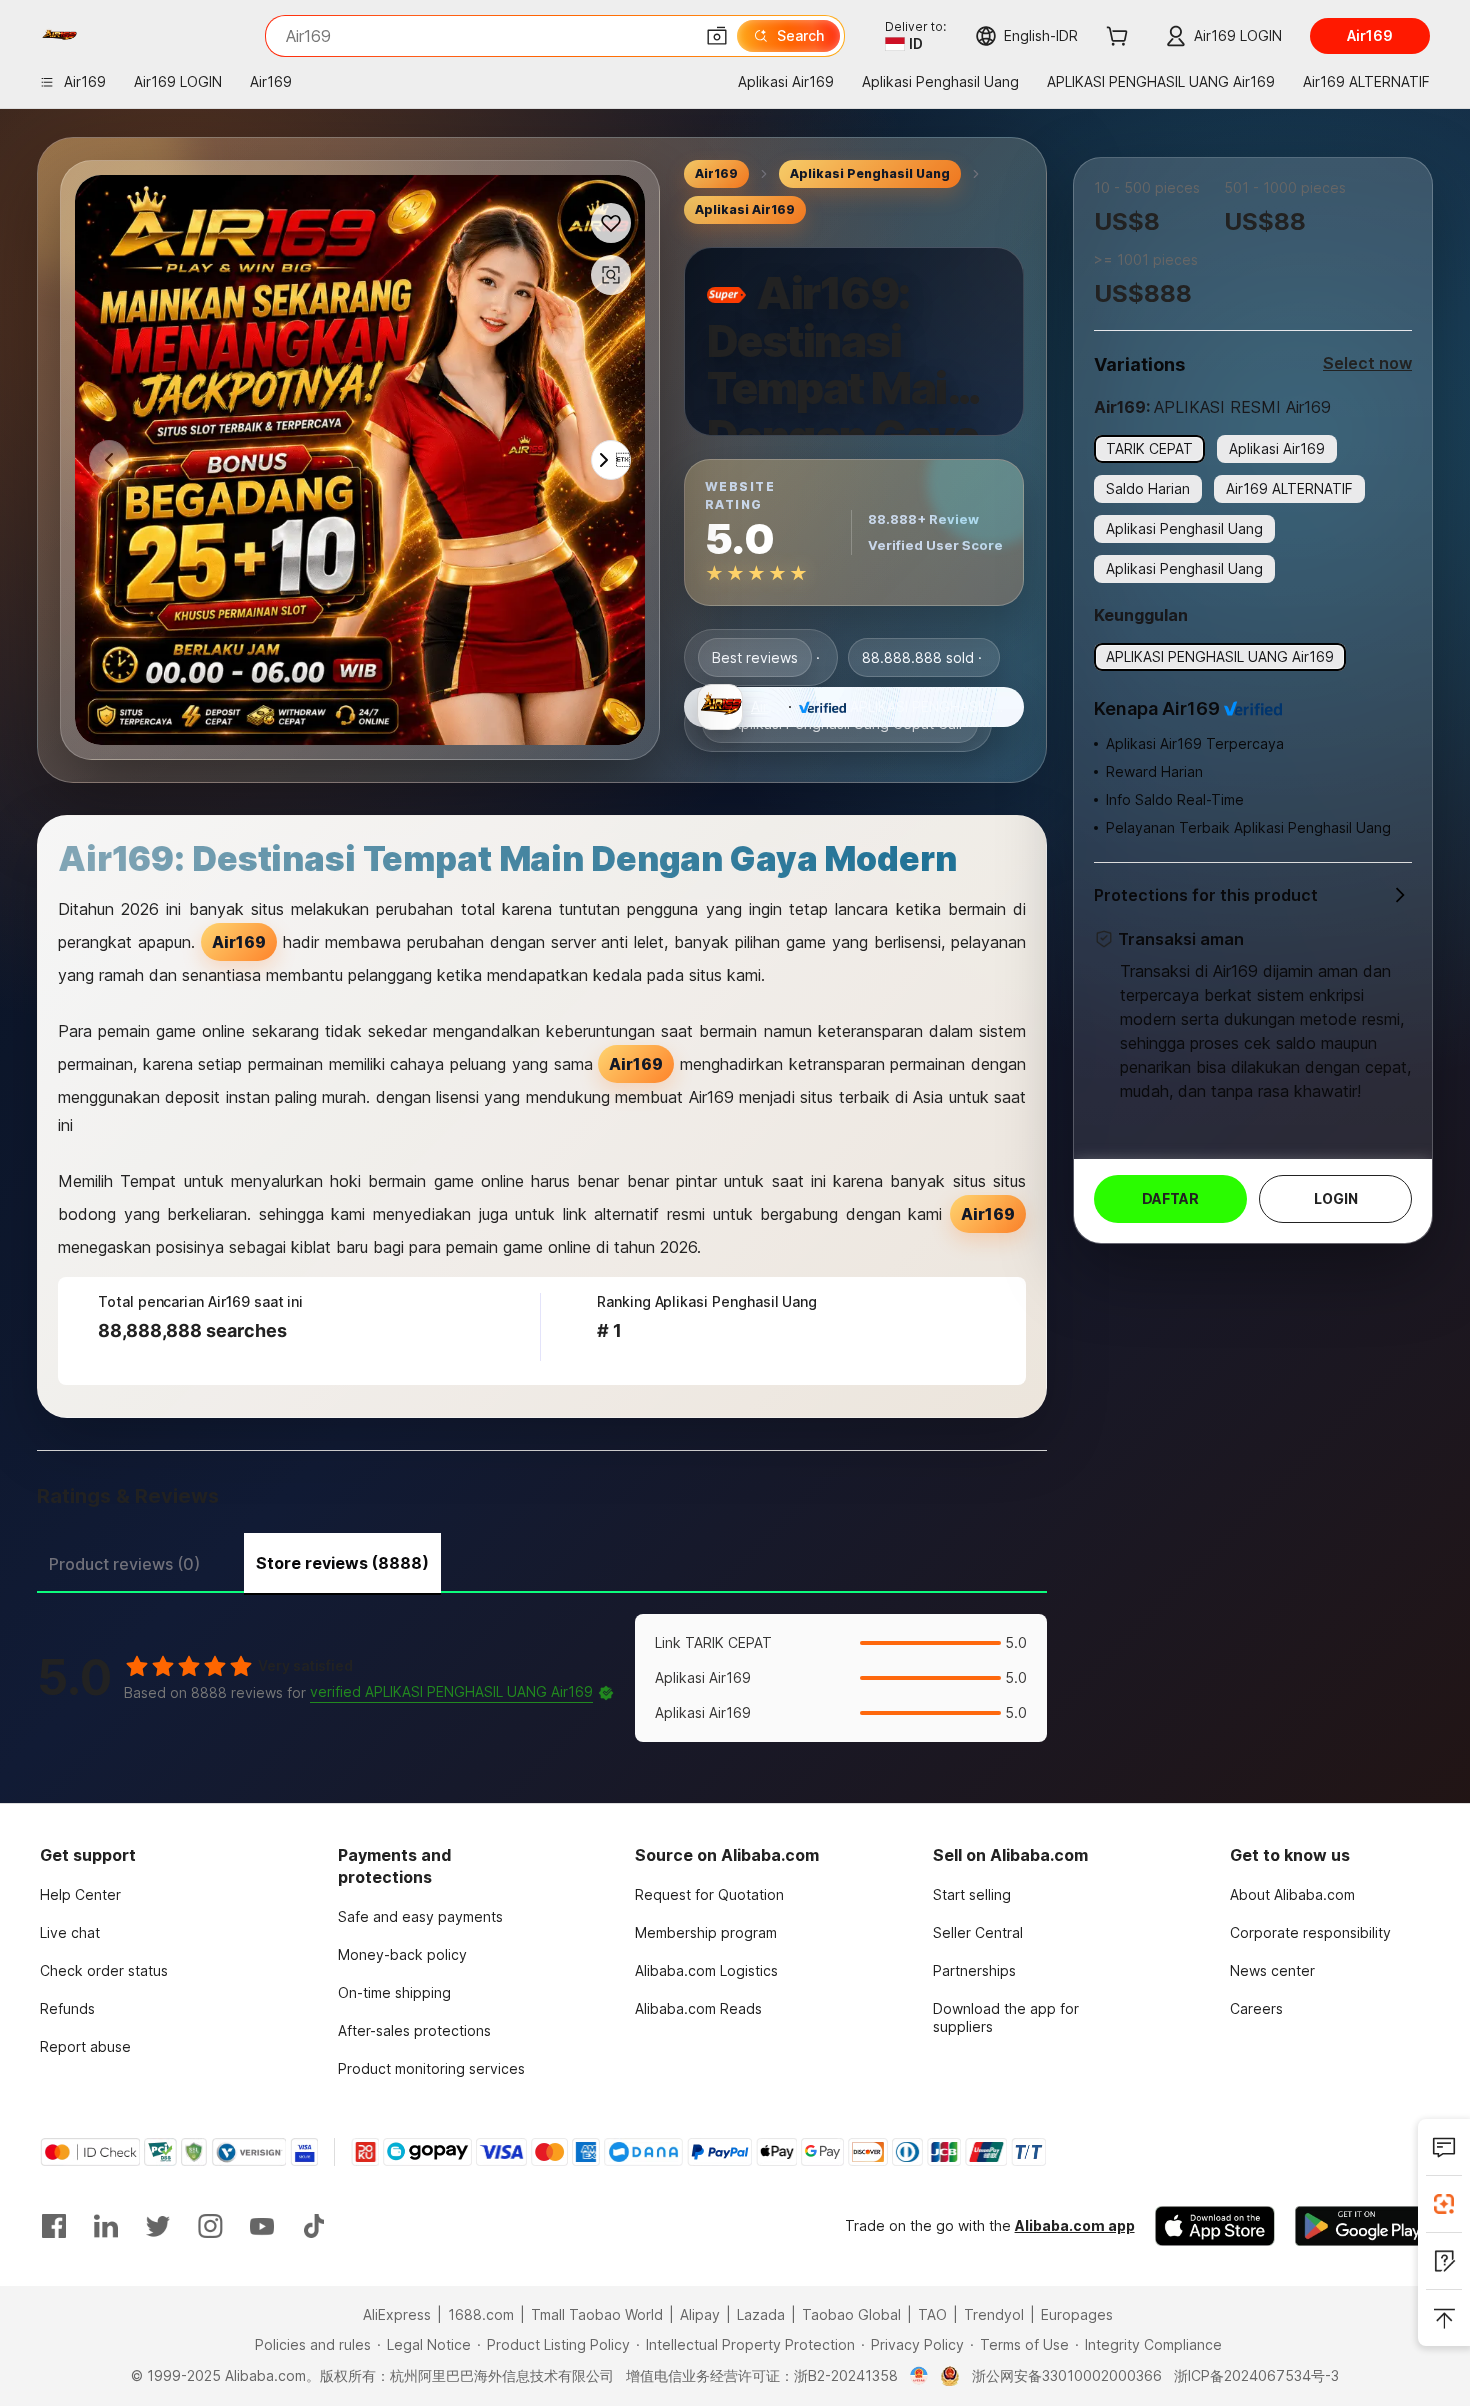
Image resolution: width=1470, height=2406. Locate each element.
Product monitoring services (431, 2068)
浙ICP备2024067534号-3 (1256, 2375)
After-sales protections (414, 2030)
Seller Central (978, 1932)
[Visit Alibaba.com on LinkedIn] (106, 2226)
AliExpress (397, 2314)
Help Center (80, 1894)
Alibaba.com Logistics (706, 1970)
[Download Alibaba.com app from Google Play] (1362, 2226)
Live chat (70, 1932)
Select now (1367, 363)
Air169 (716, 173)
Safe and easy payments (420, 1916)
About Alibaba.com (1292, 1894)
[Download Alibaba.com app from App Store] (1215, 2226)
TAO (932, 2314)
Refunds (67, 2008)
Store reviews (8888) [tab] (342, 1563)
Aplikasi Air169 (745, 209)
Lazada (761, 2314)
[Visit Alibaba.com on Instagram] (210, 2226)
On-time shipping (394, 1992)
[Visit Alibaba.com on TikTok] (314, 2226)
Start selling (972, 1894)
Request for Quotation (709, 1894)
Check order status (104, 1970)
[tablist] (542, 1561)
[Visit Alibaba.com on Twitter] (158, 2226)
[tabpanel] (542, 1678)
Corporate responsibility (1310, 1932)
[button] (717, 36)
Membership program (706, 1932)
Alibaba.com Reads (698, 2008)
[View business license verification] (919, 2376)
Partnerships (974, 1970)
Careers (1256, 2008)
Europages (1077, 2314)
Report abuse (85, 2046)
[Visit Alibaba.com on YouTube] (262, 2226)
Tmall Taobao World (597, 2314)
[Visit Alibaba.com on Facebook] (54, 2226)
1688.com (481, 2314)
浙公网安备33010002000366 (1067, 2375)
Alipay (700, 2314)
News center (1272, 1970)
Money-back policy (402, 1954)
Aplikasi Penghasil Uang (870, 173)
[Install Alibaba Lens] (1444, 2204)
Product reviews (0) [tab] (124, 1564)
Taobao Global (851, 2314)
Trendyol (994, 2314)
